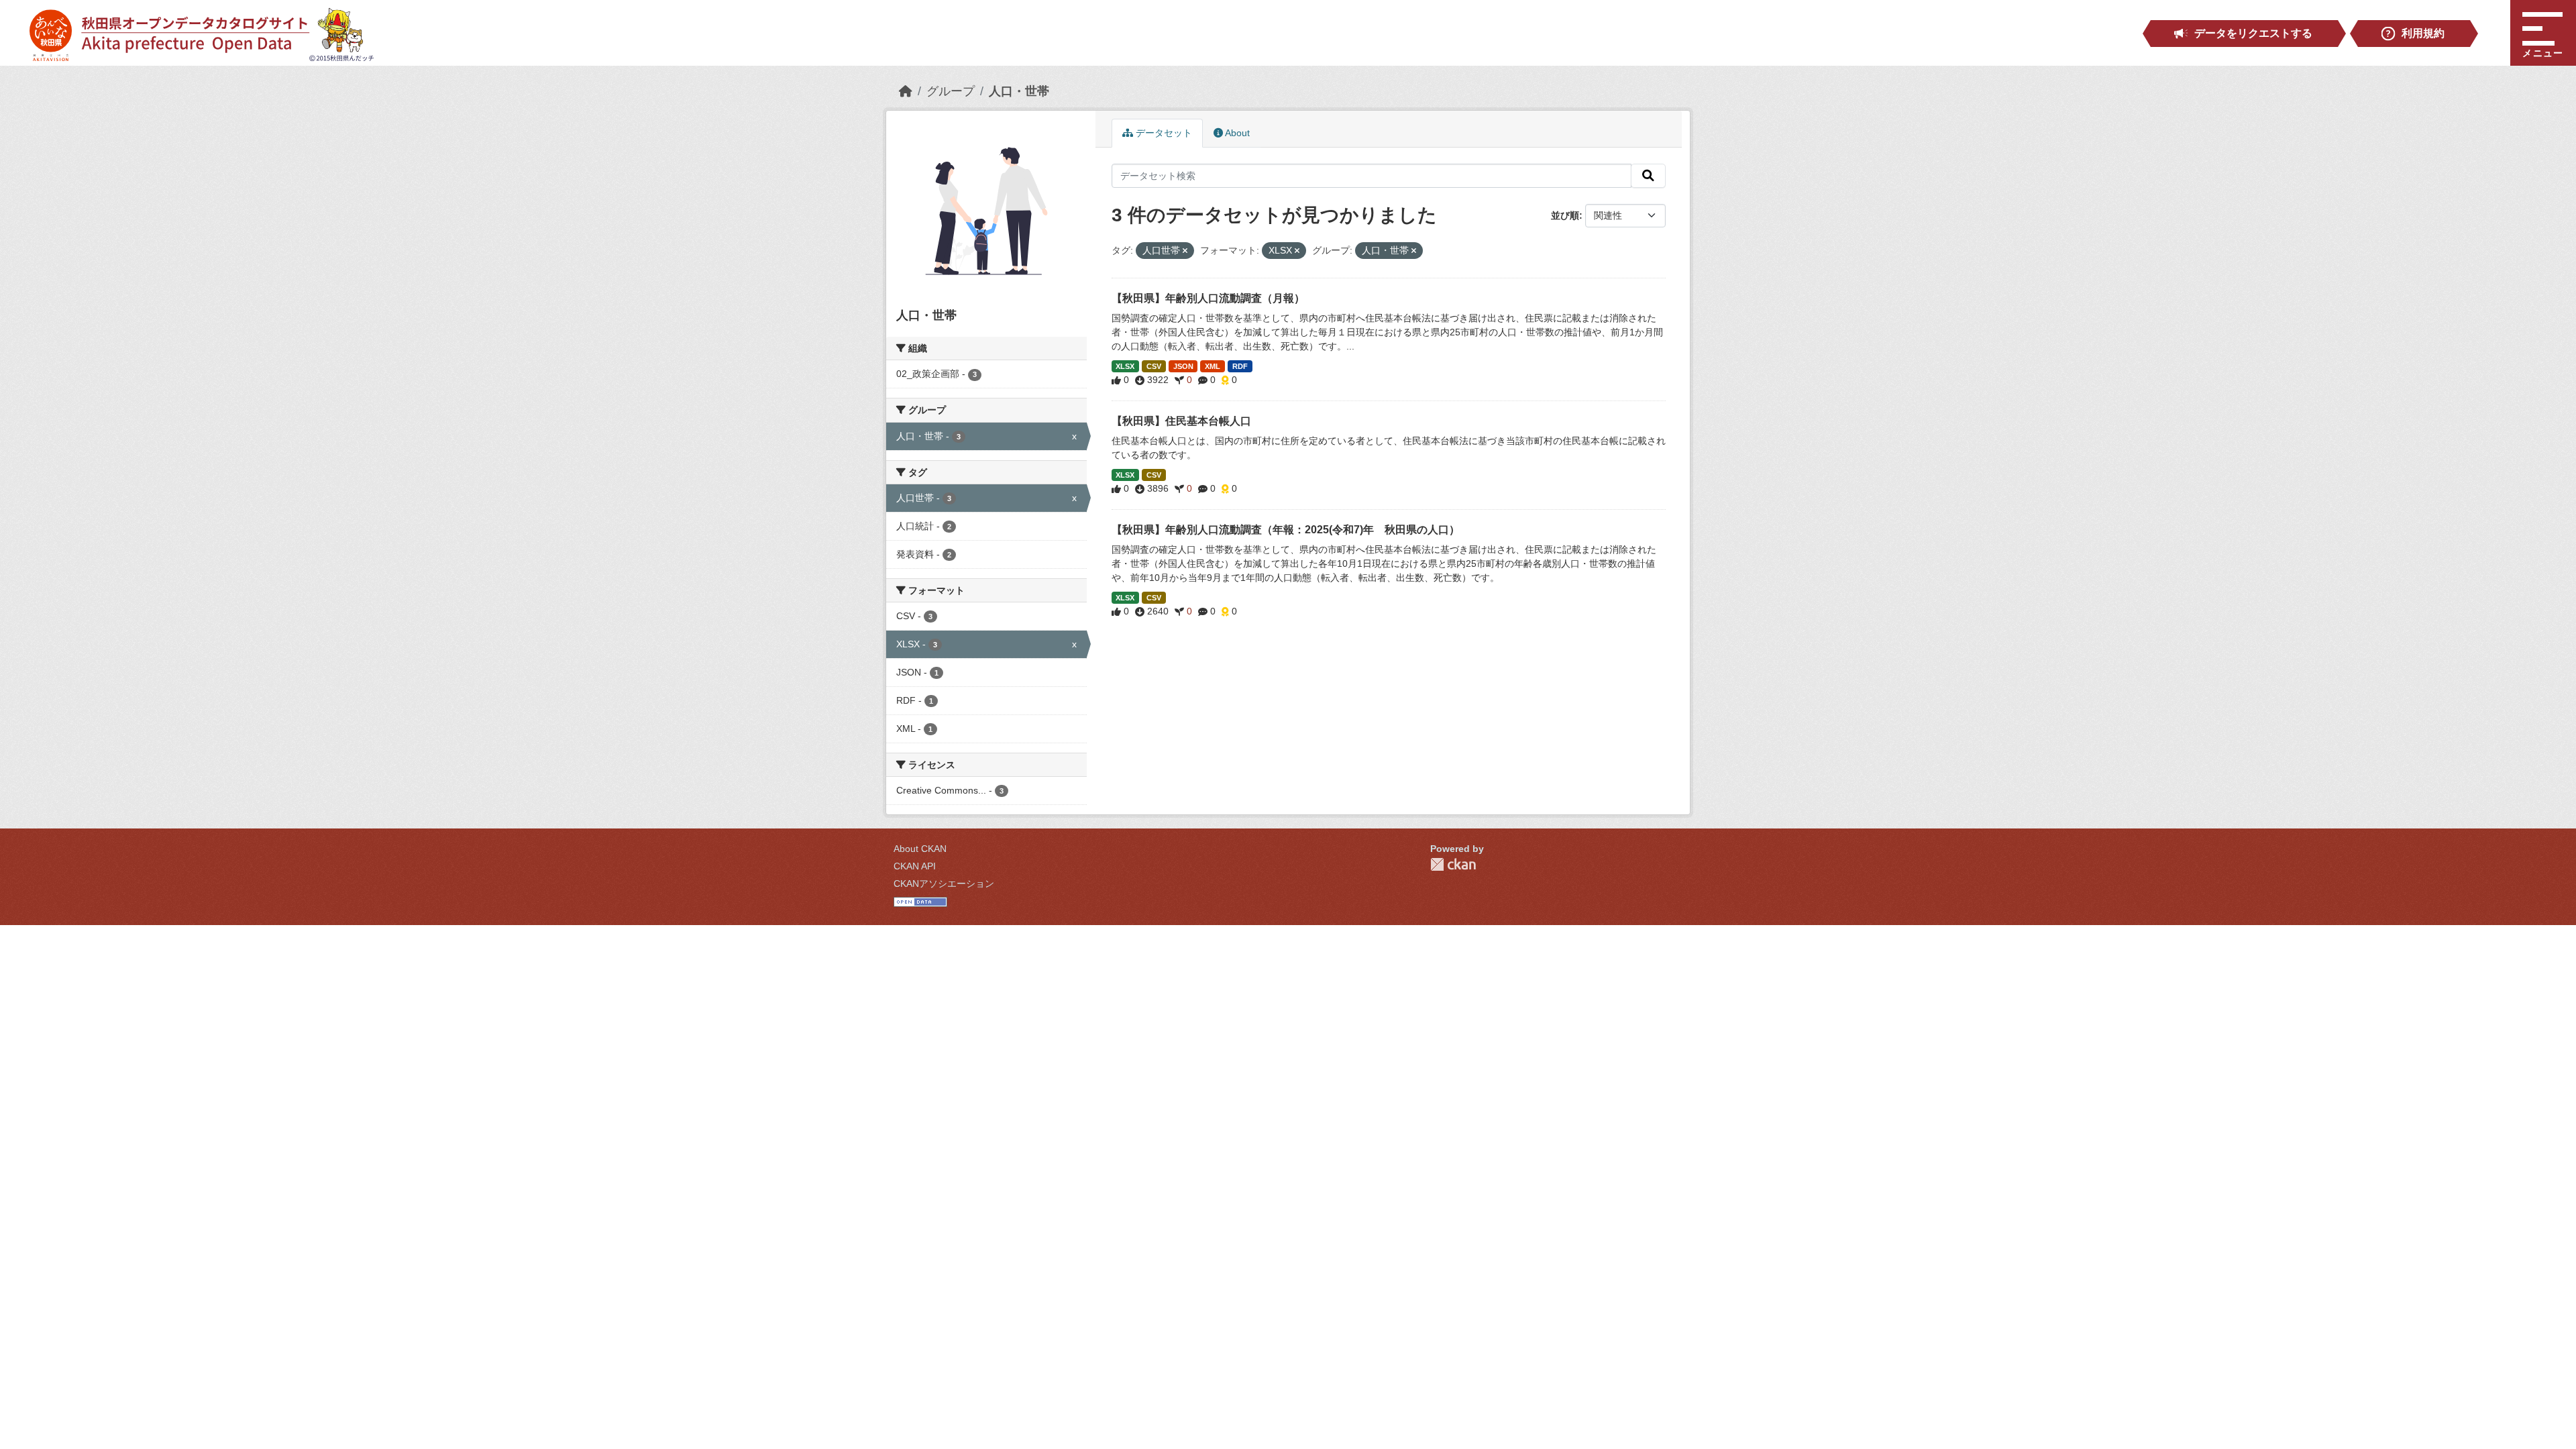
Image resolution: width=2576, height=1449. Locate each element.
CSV (1154, 366)
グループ (951, 91)
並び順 (1565, 215)
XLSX (1125, 366)
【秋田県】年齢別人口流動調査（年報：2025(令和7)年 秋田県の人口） (1286, 530)
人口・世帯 (1019, 91)
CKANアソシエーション (944, 883)
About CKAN (920, 849)
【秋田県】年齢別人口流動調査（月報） (1208, 298)
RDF (1240, 366)
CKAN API (915, 866)
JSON (1183, 366)
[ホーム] (906, 91)
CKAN (1453, 864)
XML (1213, 366)
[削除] (1185, 251)
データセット (1163, 133)
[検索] (1648, 176)
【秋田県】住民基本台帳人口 (1181, 421)
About (1236, 133)
